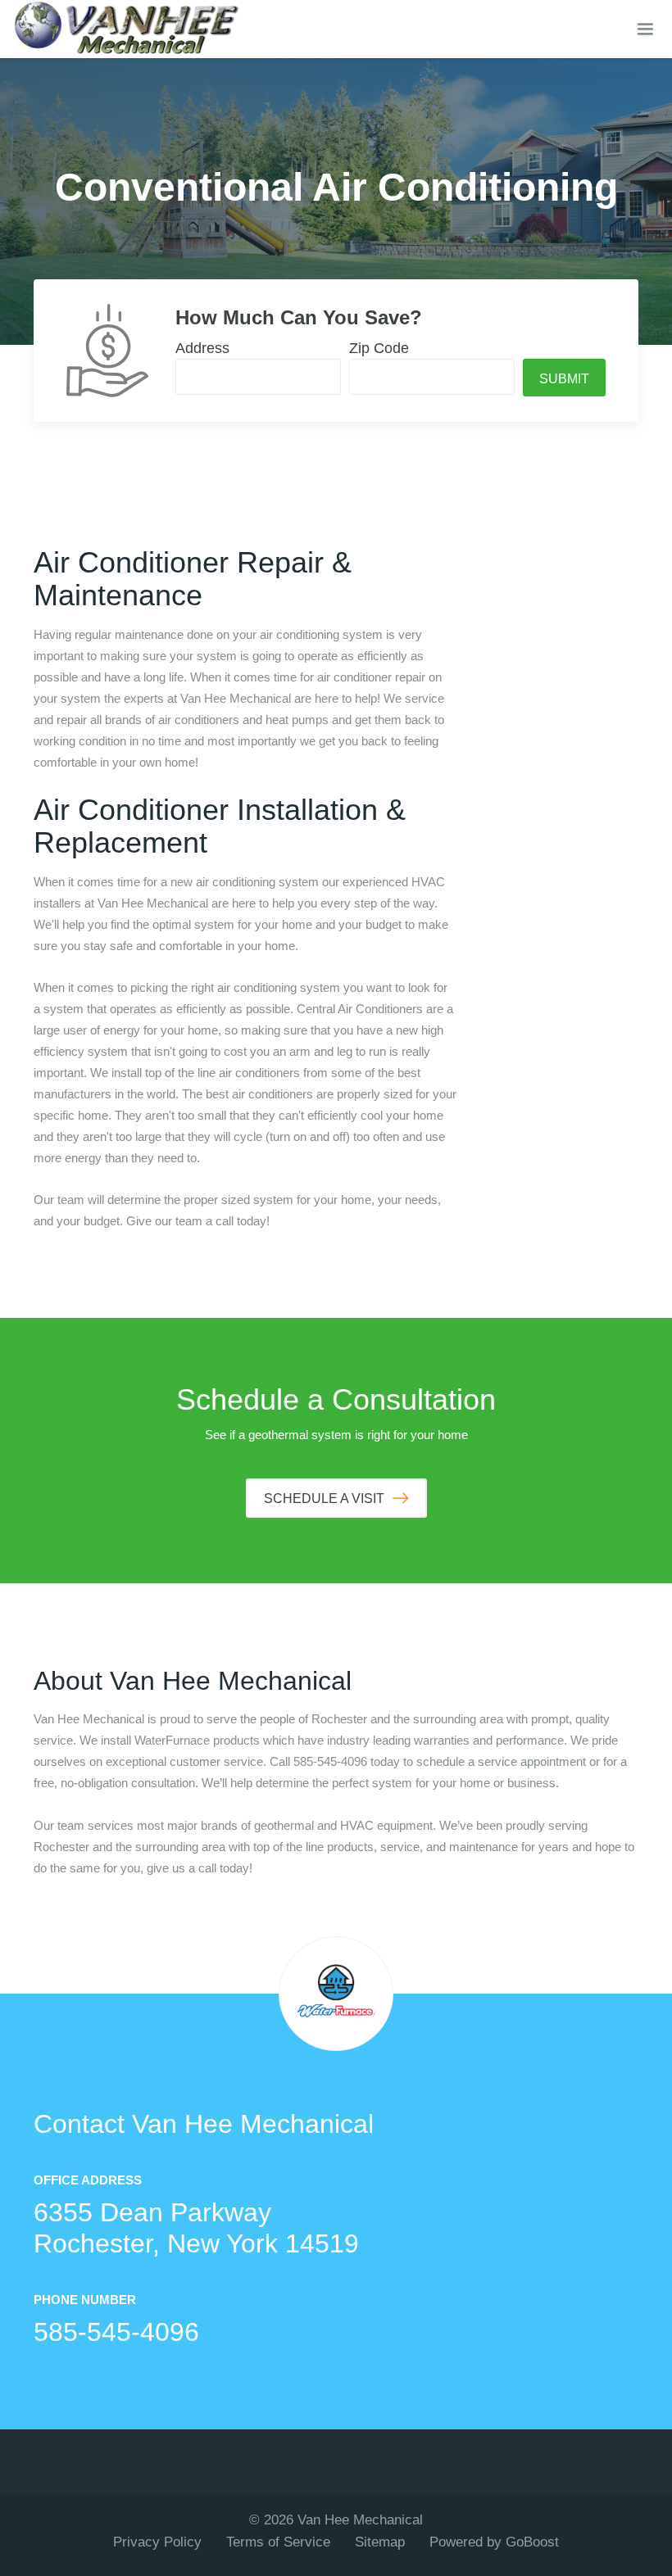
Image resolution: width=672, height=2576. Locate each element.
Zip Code (379, 348)
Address (202, 348)
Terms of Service (278, 2542)
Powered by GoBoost (494, 2542)
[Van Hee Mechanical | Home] (127, 29)
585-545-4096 (116, 2332)
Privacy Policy (157, 2542)
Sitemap (380, 2542)
